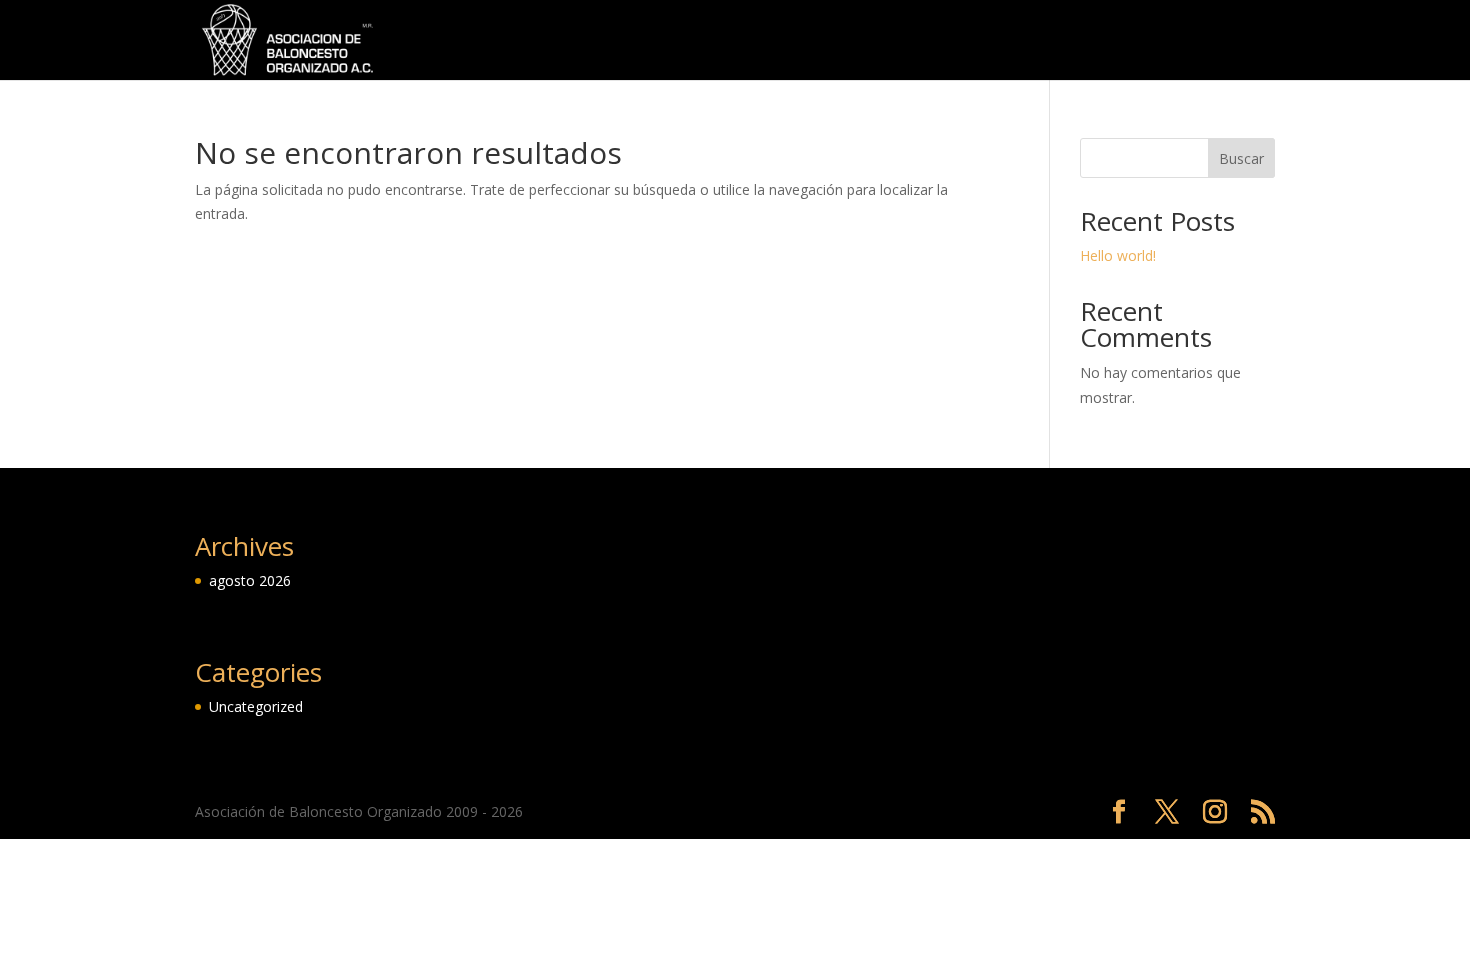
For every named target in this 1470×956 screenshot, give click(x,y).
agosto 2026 (250, 580)
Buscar (1241, 158)
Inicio (948, 41)
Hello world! (1118, 255)
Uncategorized (1223, 41)
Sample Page (1101, 41)
